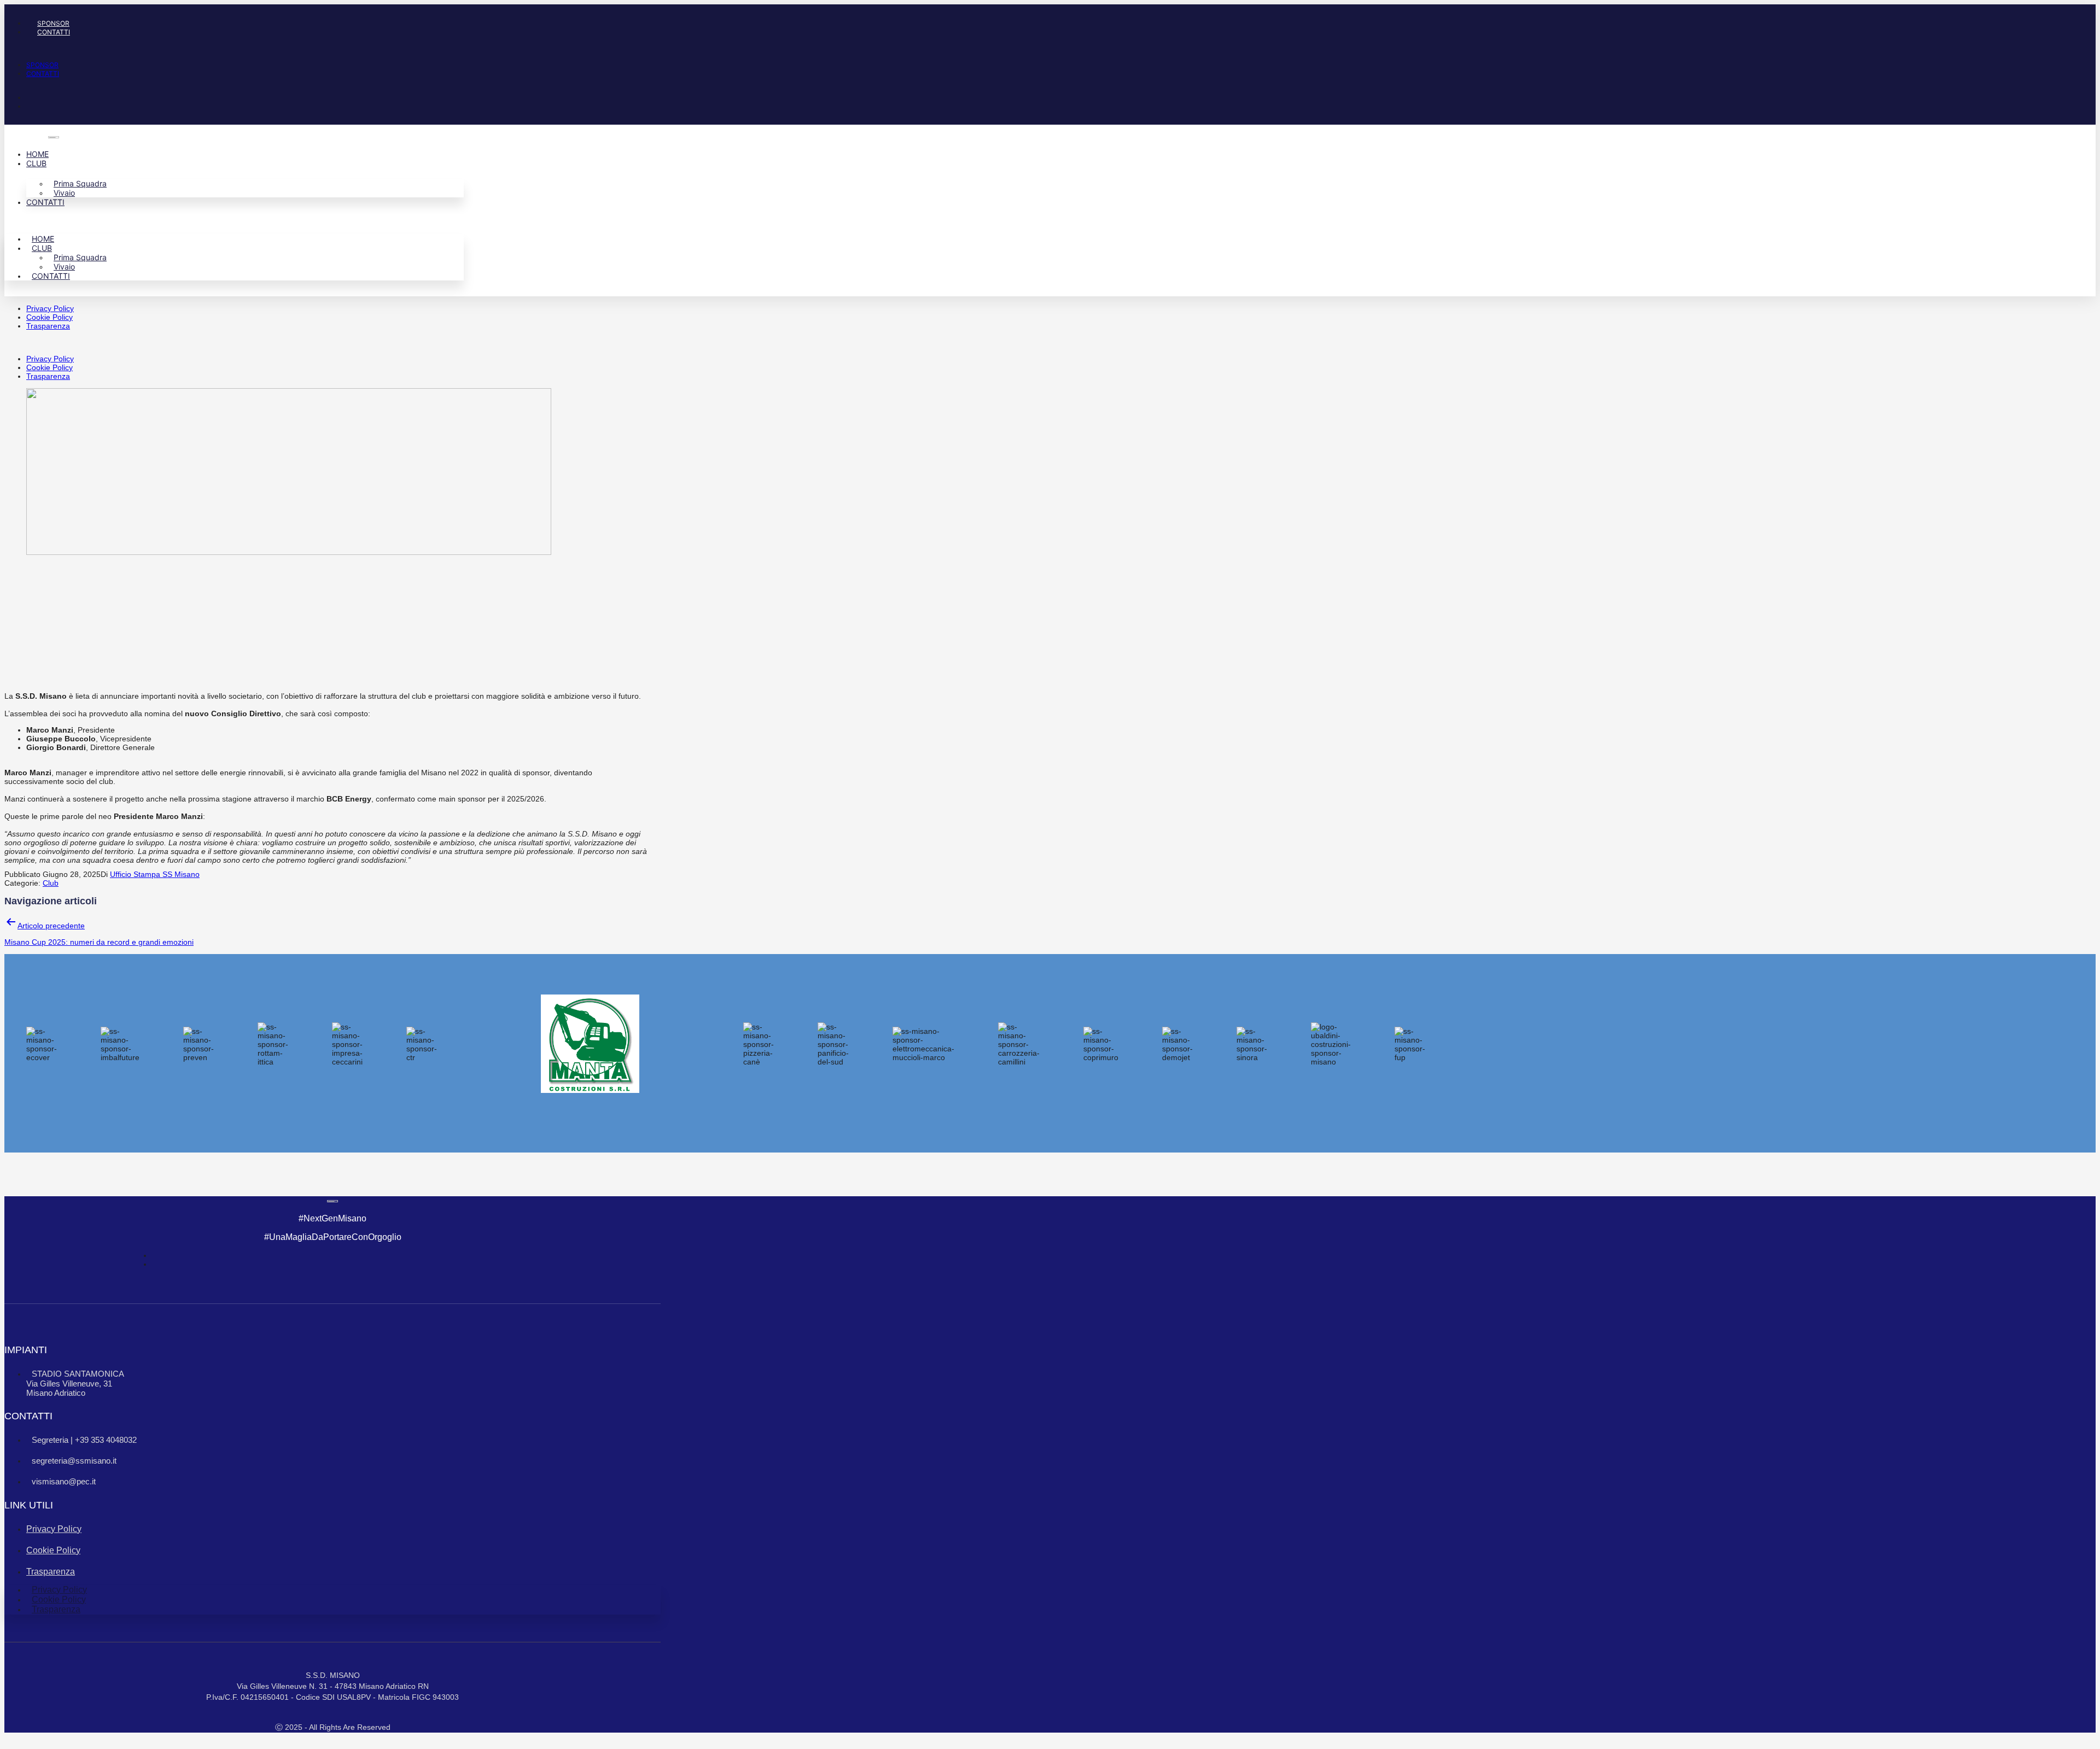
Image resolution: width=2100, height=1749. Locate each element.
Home (37, 154)
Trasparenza (48, 326)
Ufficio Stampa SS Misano (155, 874)
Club (36, 163)
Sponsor (53, 23)
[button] (267, 48)
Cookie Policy (49, 317)
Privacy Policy (50, 308)
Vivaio (64, 193)
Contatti (54, 32)
